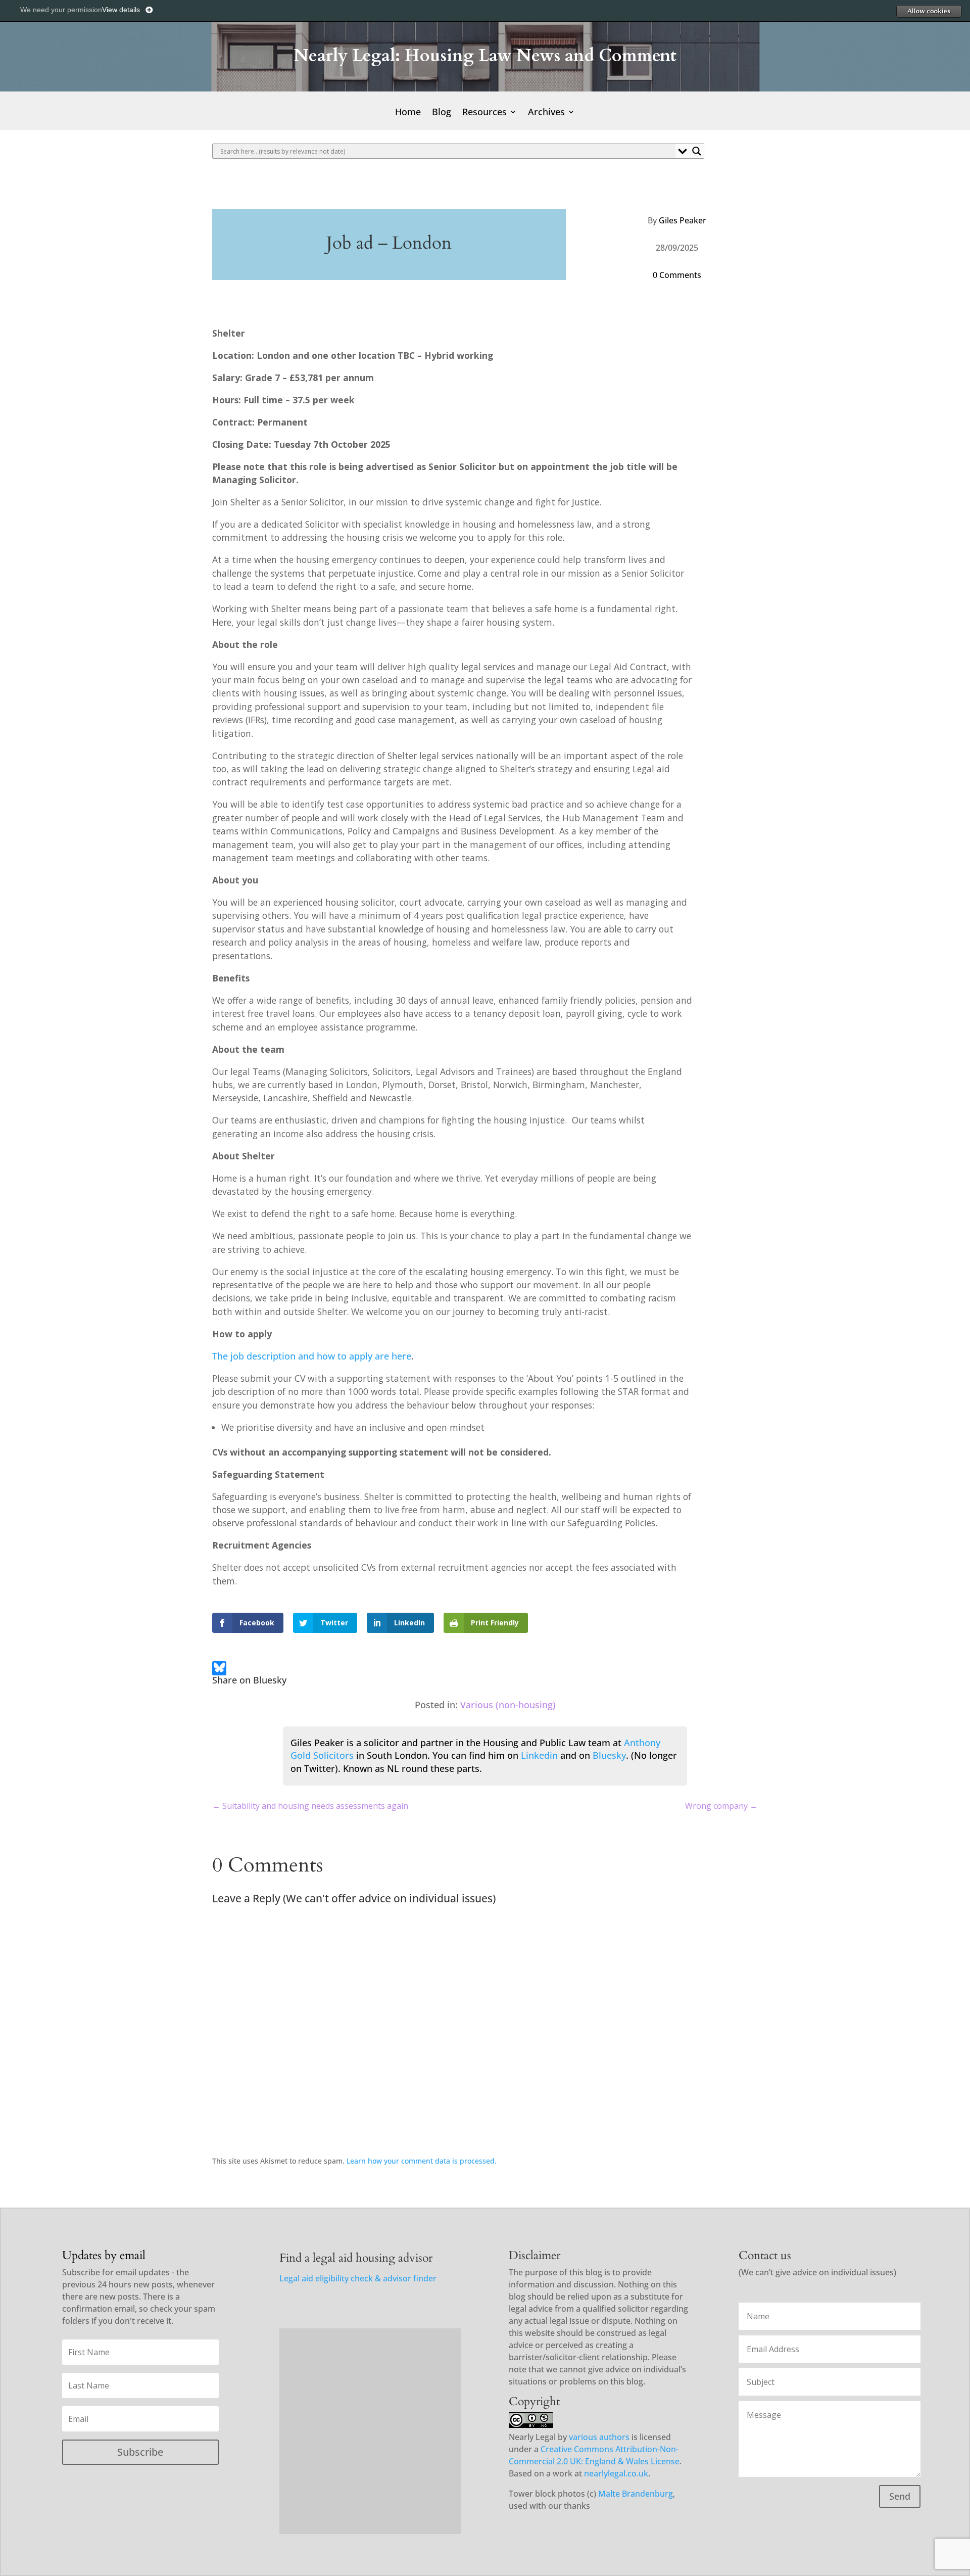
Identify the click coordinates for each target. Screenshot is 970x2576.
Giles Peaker (683, 220)
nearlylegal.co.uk (616, 2473)
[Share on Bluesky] (219, 1670)
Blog (442, 113)
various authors (599, 2437)
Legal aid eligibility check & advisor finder (358, 2278)
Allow (929, 11)
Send (900, 2496)
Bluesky (609, 1755)
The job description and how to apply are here (312, 1356)
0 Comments (677, 275)
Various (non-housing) (508, 1705)
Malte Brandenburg (636, 2494)
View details (121, 10)
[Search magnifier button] (697, 151)
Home (408, 113)
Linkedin (539, 1755)
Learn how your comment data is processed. (422, 2161)
